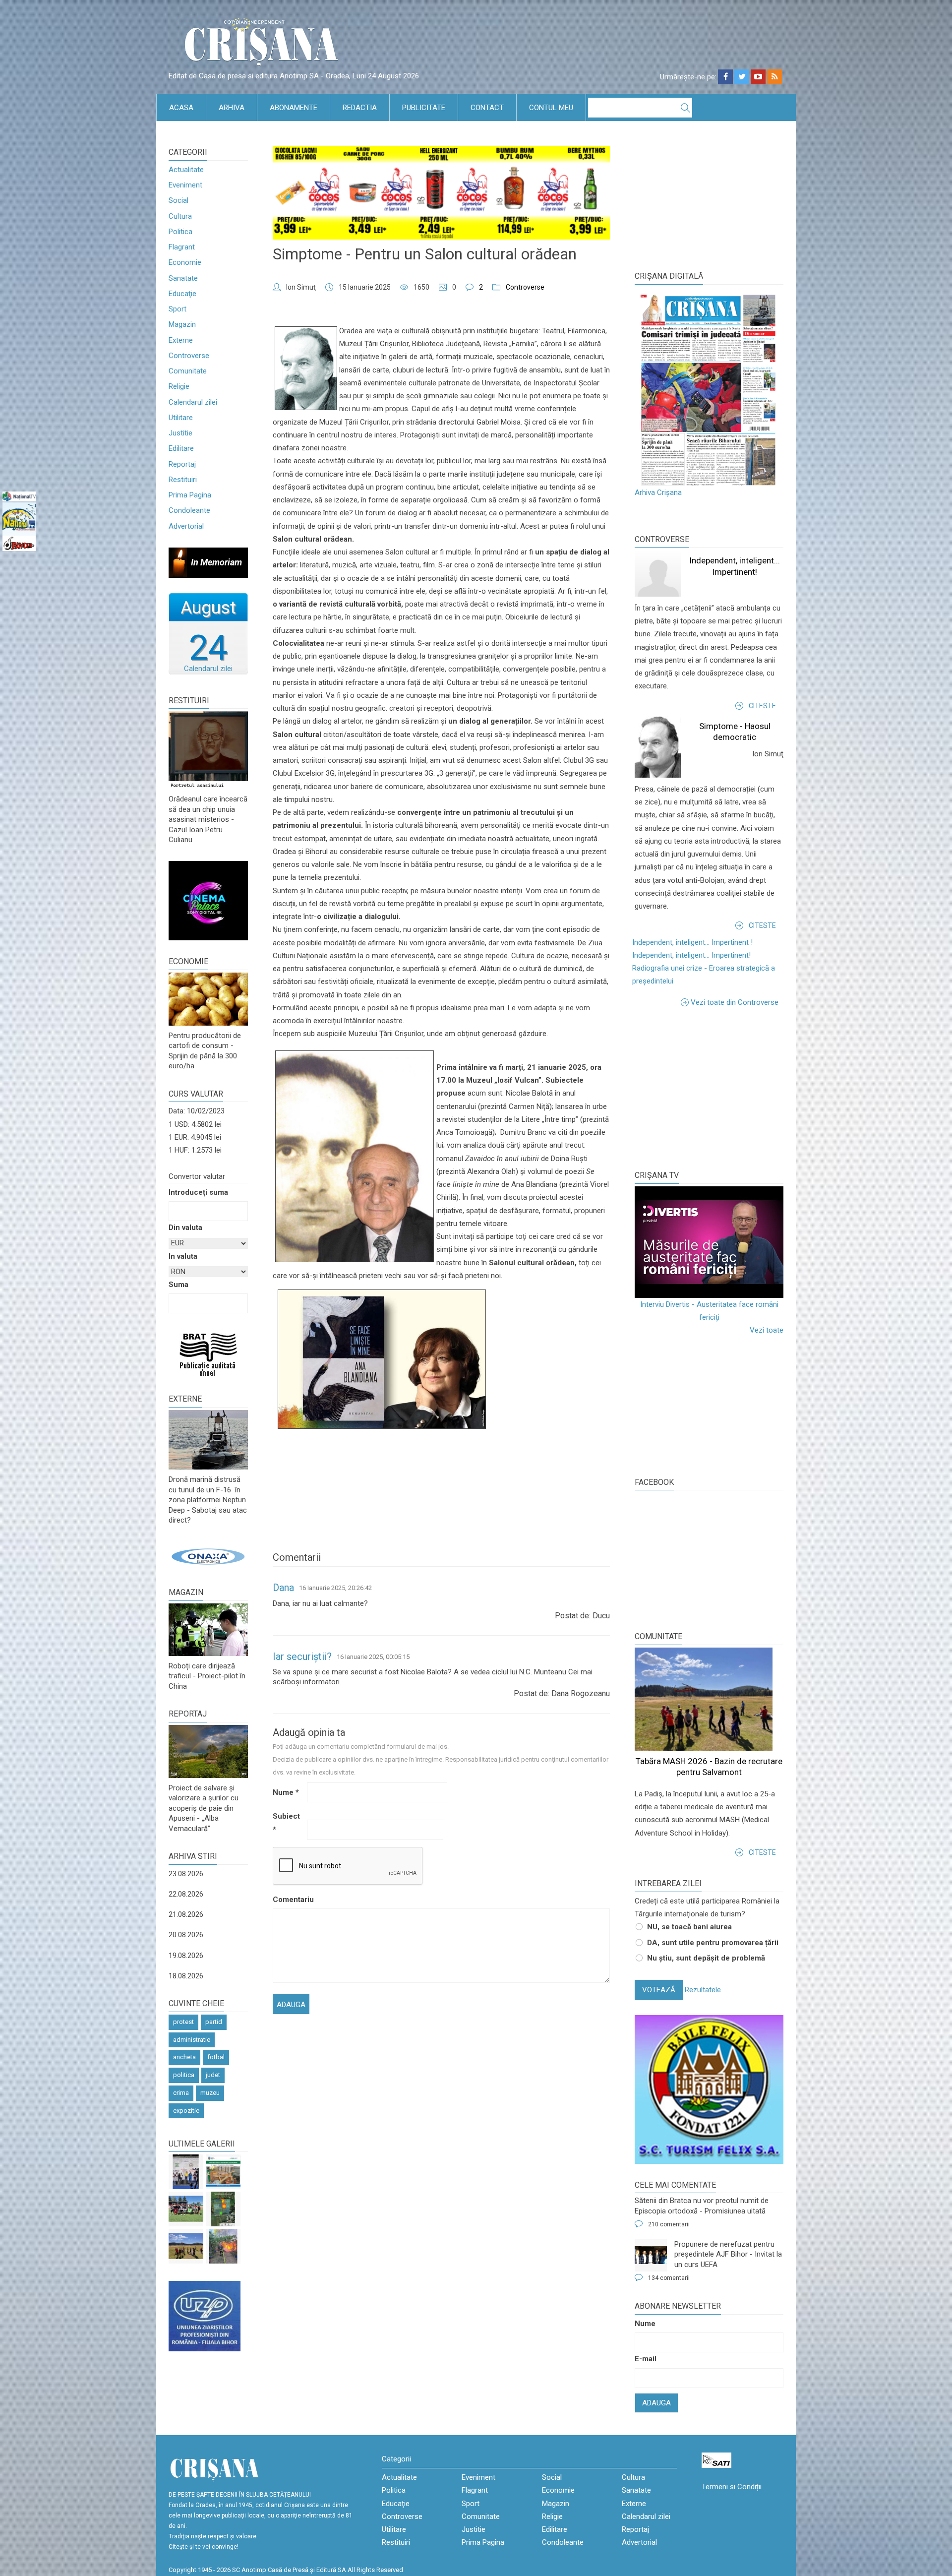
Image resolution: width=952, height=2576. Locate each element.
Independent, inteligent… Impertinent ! (692, 942)
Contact (487, 108)
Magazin (182, 324)
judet (213, 2075)
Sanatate (183, 278)
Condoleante (189, 510)
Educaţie (182, 294)
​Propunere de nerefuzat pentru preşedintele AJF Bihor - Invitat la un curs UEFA (728, 2254)
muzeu (210, 2093)
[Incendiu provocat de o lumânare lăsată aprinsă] (223, 2246)
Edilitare (181, 448)
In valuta (183, 1256)
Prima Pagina (190, 495)
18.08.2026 (186, 1976)
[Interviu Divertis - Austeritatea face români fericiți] (709, 1242)
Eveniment (185, 185)
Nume (286, 1792)
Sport (178, 309)
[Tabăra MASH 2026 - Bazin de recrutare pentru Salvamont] (186, 2246)
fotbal (216, 2057)
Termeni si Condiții (732, 2487)
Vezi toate (767, 1330)
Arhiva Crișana (658, 492)
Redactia (360, 108)
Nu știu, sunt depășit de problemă (706, 1958)
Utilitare (181, 418)
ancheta (184, 2057)
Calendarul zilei (193, 402)
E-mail (646, 2359)
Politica (180, 232)
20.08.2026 (186, 1935)
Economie (185, 262)
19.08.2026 (186, 1956)
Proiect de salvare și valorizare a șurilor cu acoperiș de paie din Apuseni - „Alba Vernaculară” (204, 1808)
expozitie (186, 2111)
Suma (178, 1285)
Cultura (180, 216)
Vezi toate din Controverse (735, 1002)
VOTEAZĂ (659, 1990)
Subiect (286, 1823)
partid (214, 2022)
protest (183, 2022)
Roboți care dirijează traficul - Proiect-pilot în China (207, 1676)
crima (181, 2093)
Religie (179, 386)
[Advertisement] (709, 1088)
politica (184, 2075)
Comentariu (289, 1900)
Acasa (181, 108)
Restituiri (183, 480)
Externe (181, 340)
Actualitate (186, 170)
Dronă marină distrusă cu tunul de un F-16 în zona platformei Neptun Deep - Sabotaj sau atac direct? (208, 1500)
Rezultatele (703, 1990)
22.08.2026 (186, 1894)
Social (178, 200)
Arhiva (232, 108)
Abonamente (294, 108)
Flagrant (182, 247)
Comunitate (188, 371)
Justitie (180, 433)
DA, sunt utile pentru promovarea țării (713, 1943)
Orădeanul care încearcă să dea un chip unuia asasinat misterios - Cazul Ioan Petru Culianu (208, 819)
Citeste (762, 706)
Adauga (656, 2403)
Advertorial (186, 526)
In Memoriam (216, 562)
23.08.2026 (186, 1874)
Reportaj (182, 464)
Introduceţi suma (198, 1192)
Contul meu (551, 108)
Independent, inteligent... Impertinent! (691, 955)
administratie (192, 2040)
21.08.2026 (186, 1914)
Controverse (189, 356)
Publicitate (424, 108)
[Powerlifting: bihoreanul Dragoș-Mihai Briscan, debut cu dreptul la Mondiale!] (186, 2172)
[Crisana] (263, 44)
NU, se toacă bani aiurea (689, 1927)
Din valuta (185, 1227)
